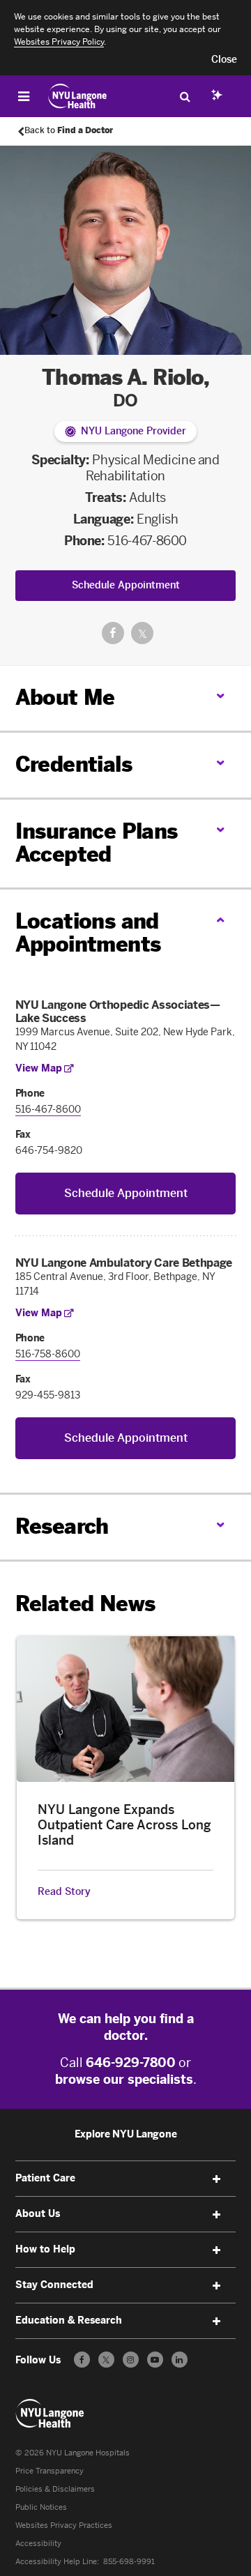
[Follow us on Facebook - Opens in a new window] (82, 2360)
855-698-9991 (129, 2562)
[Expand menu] (216, 2179)
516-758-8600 (48, 1354)
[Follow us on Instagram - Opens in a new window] (131, 2360)
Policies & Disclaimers (55, 2489)
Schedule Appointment (126, 585)
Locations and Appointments (88, 933)
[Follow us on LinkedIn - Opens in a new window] (180, 2360)
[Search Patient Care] (185, 96)
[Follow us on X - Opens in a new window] (106, 2360)
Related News (85, 1604)
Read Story (64, 1892)
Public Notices (41, 2507)
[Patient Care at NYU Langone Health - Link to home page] (78, 96)
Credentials (74, 765)
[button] (224, 60)
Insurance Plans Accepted (97, 843)
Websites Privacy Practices (64, 2525)
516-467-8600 (147, 541)
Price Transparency (50, 2471)
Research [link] (62, 1527)
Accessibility (38, 2544)
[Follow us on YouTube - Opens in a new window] (155, 2360)
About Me (65, 698)
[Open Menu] (24, 96)
